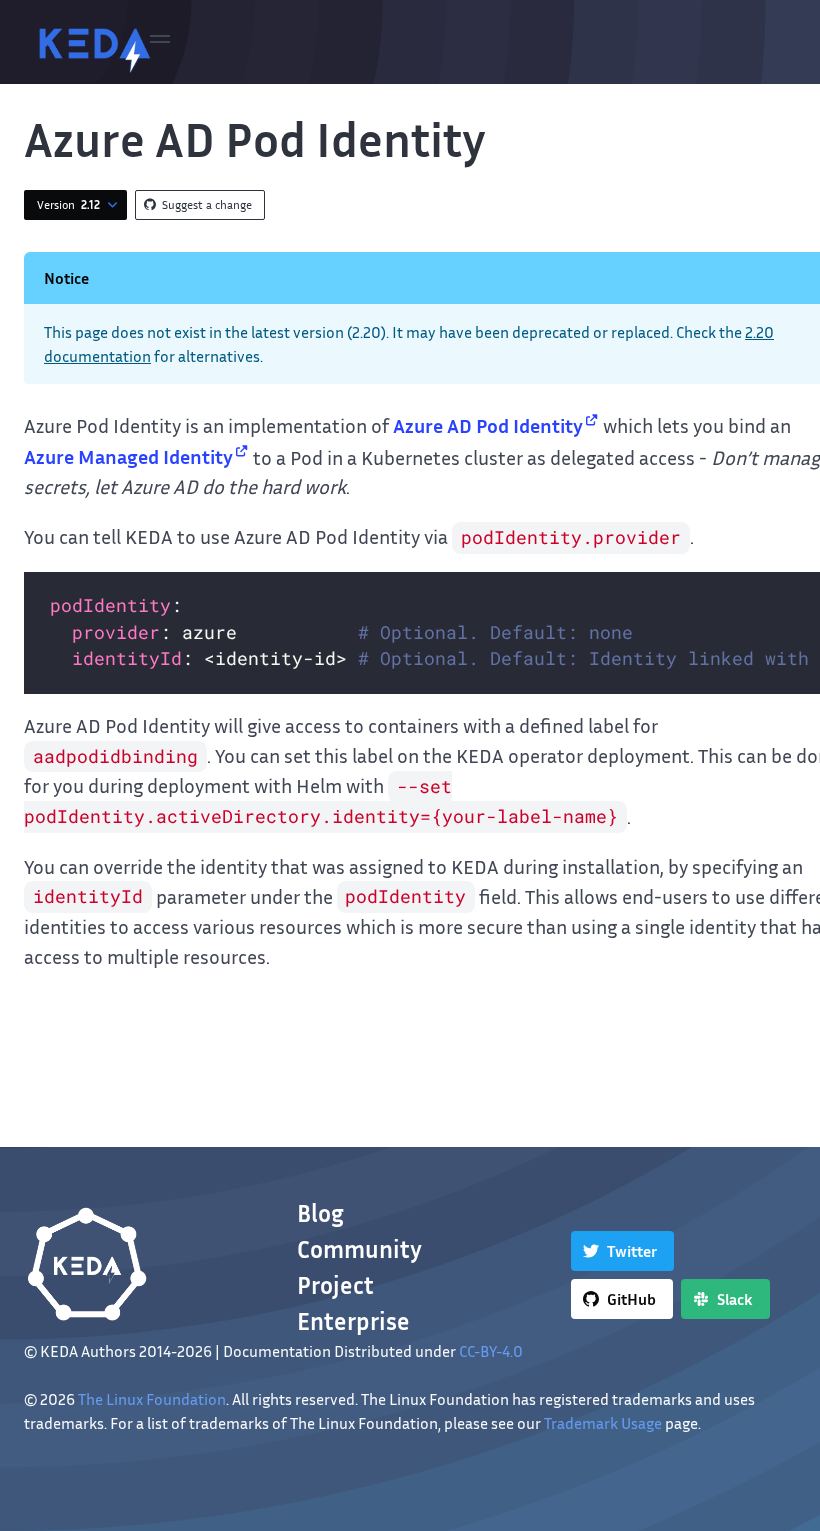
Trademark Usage (603, 1423)
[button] (160, 42)
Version (68, 204)
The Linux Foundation (152, 1399)
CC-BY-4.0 (491, 1351)
